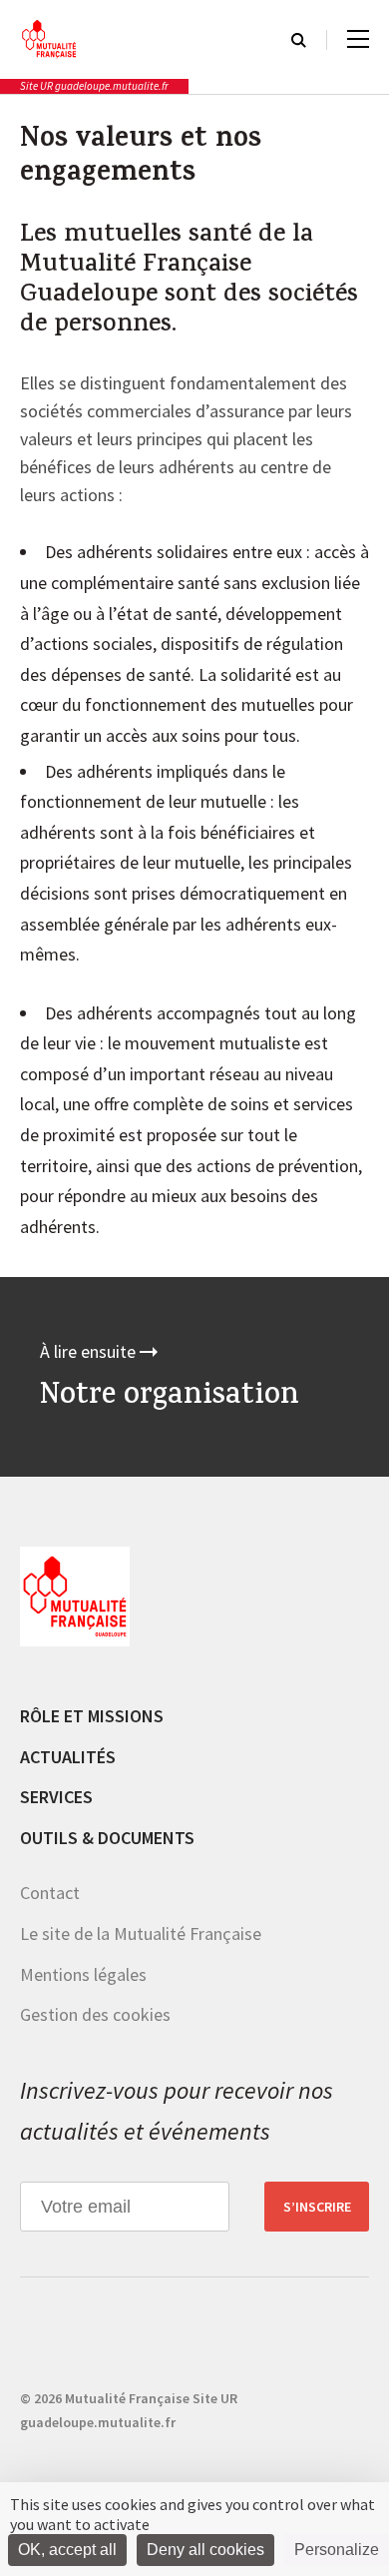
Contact (50, 1893)
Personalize (337, 2550)
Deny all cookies (205, 2550)
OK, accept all (67, 2550)
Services (56, 1797)
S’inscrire (317, 2207)
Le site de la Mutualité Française (141, 1933)
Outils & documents (107, 1838)
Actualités (68, 1757)
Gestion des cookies (95, 2014)
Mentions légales (83, 1974)
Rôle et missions (92, 1716)
